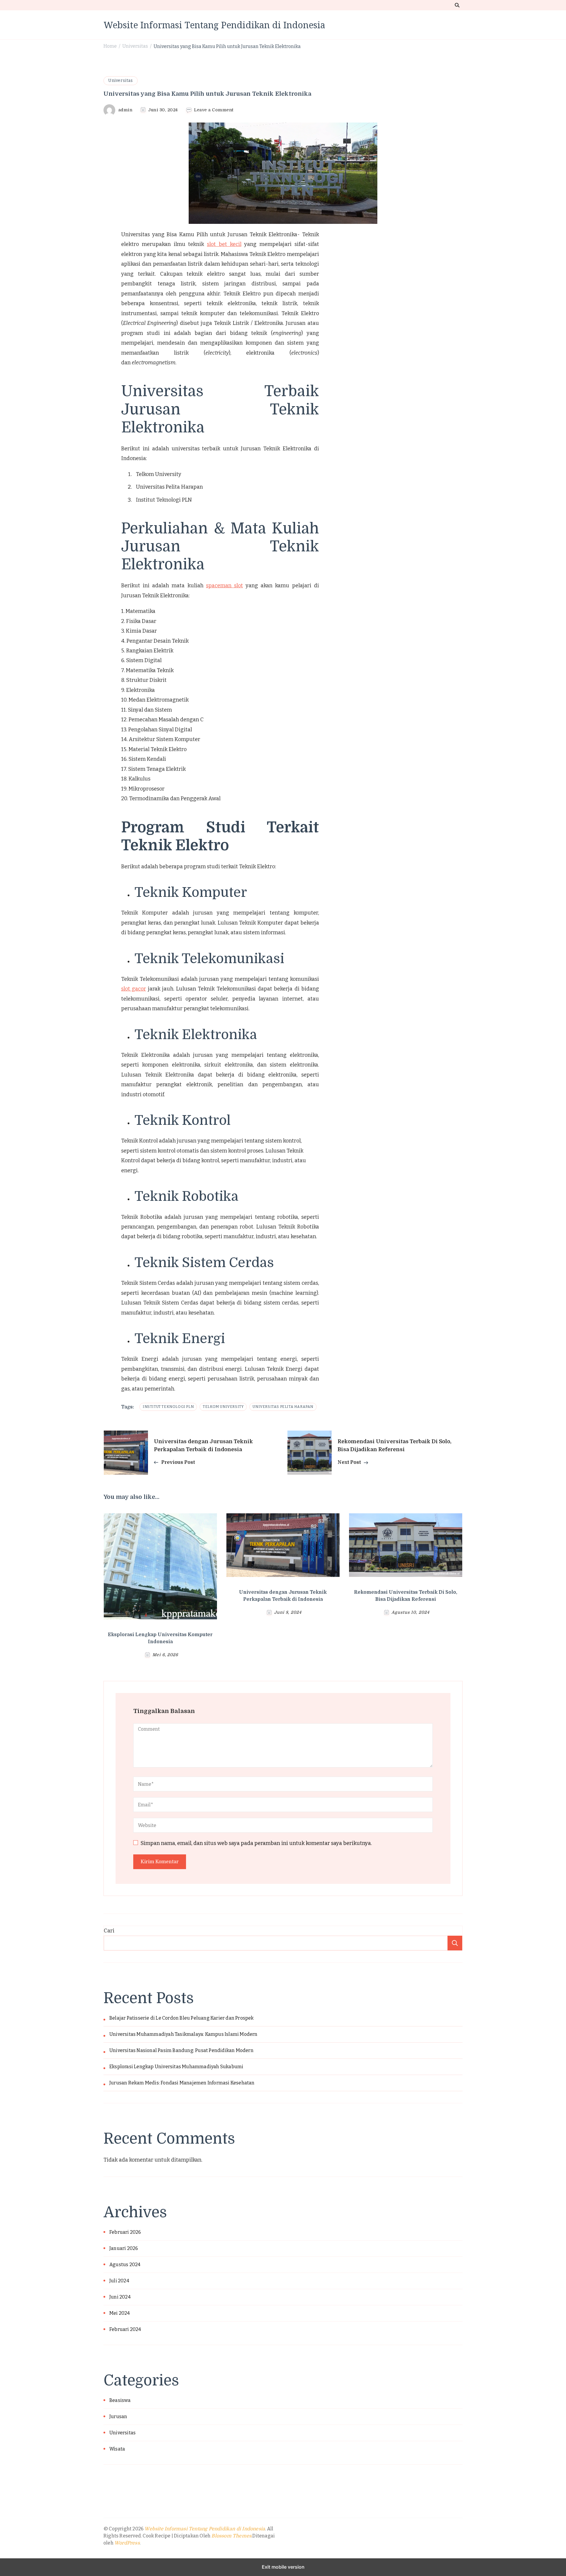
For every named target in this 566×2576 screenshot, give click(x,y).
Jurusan (118, 2417)
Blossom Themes (231, 2536)
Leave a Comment (214, 110)
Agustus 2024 (125, 2265)
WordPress (127, 2543)
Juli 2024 (119, 2281)
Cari (109, 1931)
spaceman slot (224, 586)
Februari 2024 (125, 2329)
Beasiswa (120, 2400)
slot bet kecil (224, 244)
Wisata (117, 2449)
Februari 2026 (125, 2232)
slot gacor (134, 989)
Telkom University (223, 1407)
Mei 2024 (120, 2313)
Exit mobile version (283, 2567)
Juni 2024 (120, 2297)
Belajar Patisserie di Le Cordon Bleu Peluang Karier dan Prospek (182, 2018)
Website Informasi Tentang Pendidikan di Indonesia (214, 25)
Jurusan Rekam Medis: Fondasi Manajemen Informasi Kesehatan (182, 2083)
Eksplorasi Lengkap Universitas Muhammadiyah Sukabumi (176, 2067)
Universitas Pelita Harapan (283, 1407)
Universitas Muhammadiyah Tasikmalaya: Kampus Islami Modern (184, 2034)
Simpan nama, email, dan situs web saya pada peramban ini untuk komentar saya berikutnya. (256, 1843)
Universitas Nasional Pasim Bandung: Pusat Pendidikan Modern (181, 2050)
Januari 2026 (124, 2248)
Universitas (121, 81)
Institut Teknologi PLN (168, 1407)
